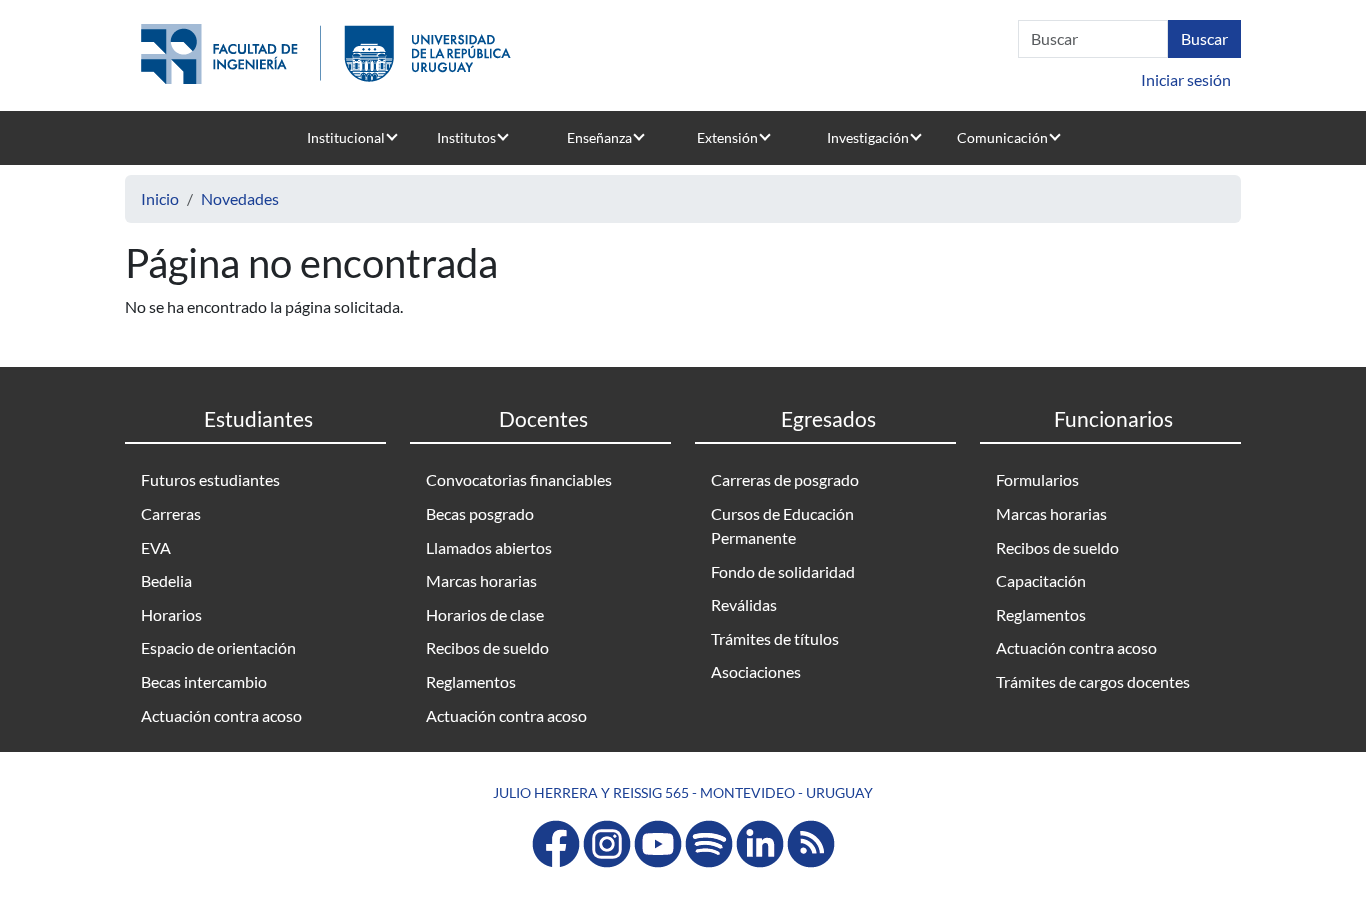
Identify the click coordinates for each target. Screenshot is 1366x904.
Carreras (171, 513)
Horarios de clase (485, 614)
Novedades (240, 198)
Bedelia (166, 580)
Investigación (868, 137)
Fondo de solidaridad (783, 571)
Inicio (160, 198)
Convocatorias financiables (519, 479)
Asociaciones (756, 671)
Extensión (727, 137)
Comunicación (1002, 137)
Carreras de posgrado (785, 479)
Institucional (346, 137)
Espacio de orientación (218, 647)
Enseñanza (599, 137)
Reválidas (744, 604)
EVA (156, 547)
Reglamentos (471, 681)
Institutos (466, 137)
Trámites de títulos (775, 638)
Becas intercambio (204, 681)
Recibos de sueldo (487, 647)
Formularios (1037, 479)
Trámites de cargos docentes (1093, 681)
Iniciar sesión (1186, 79)
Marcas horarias (481, 580)
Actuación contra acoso (221, 715)
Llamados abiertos (489, 547)
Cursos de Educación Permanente (782, 525)
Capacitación (1041, 580)
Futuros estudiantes (210, 479)
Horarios (171, 614)
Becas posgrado (480, 513)
